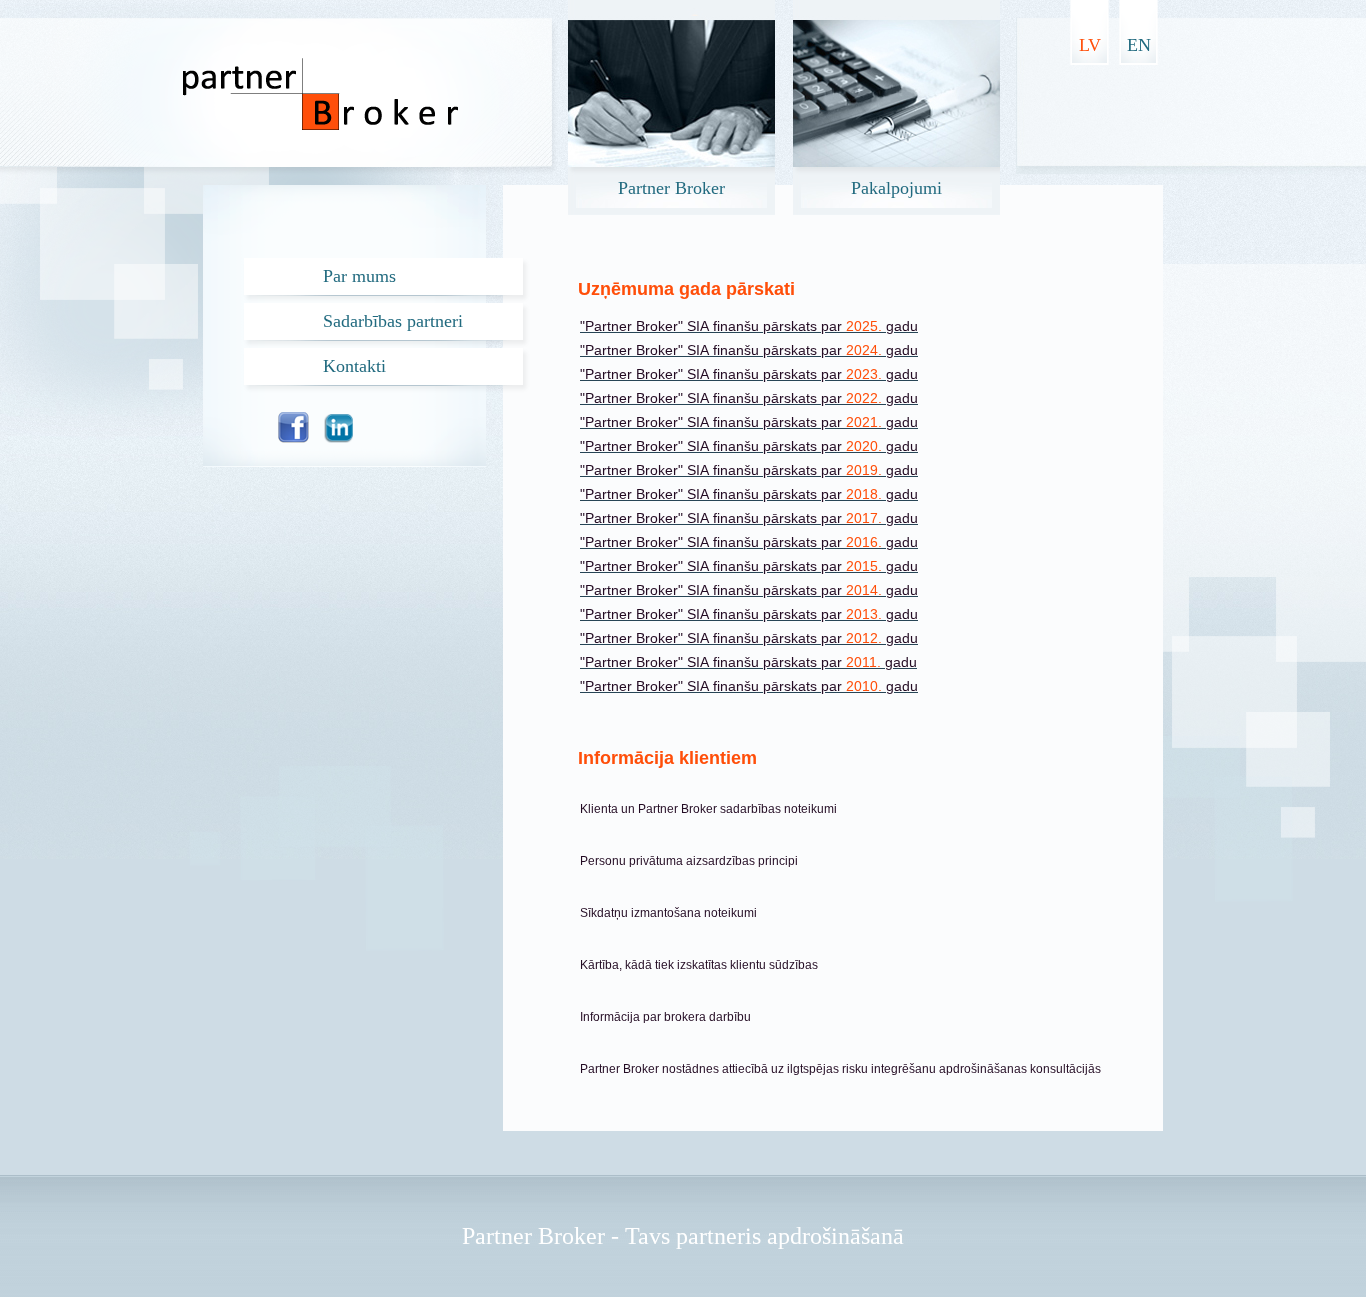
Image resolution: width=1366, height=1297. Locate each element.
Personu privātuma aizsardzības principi (689, 861)
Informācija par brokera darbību (665, 1017)
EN (1139, 45)
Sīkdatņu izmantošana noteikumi (668, 913)
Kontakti (354, 366)
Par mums (359, 276)
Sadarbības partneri (393, 321)
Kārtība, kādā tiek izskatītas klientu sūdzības (699, 965)
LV (1090, 45)
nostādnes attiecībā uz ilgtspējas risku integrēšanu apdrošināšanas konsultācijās (881, 1069)
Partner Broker (621, 1069)
